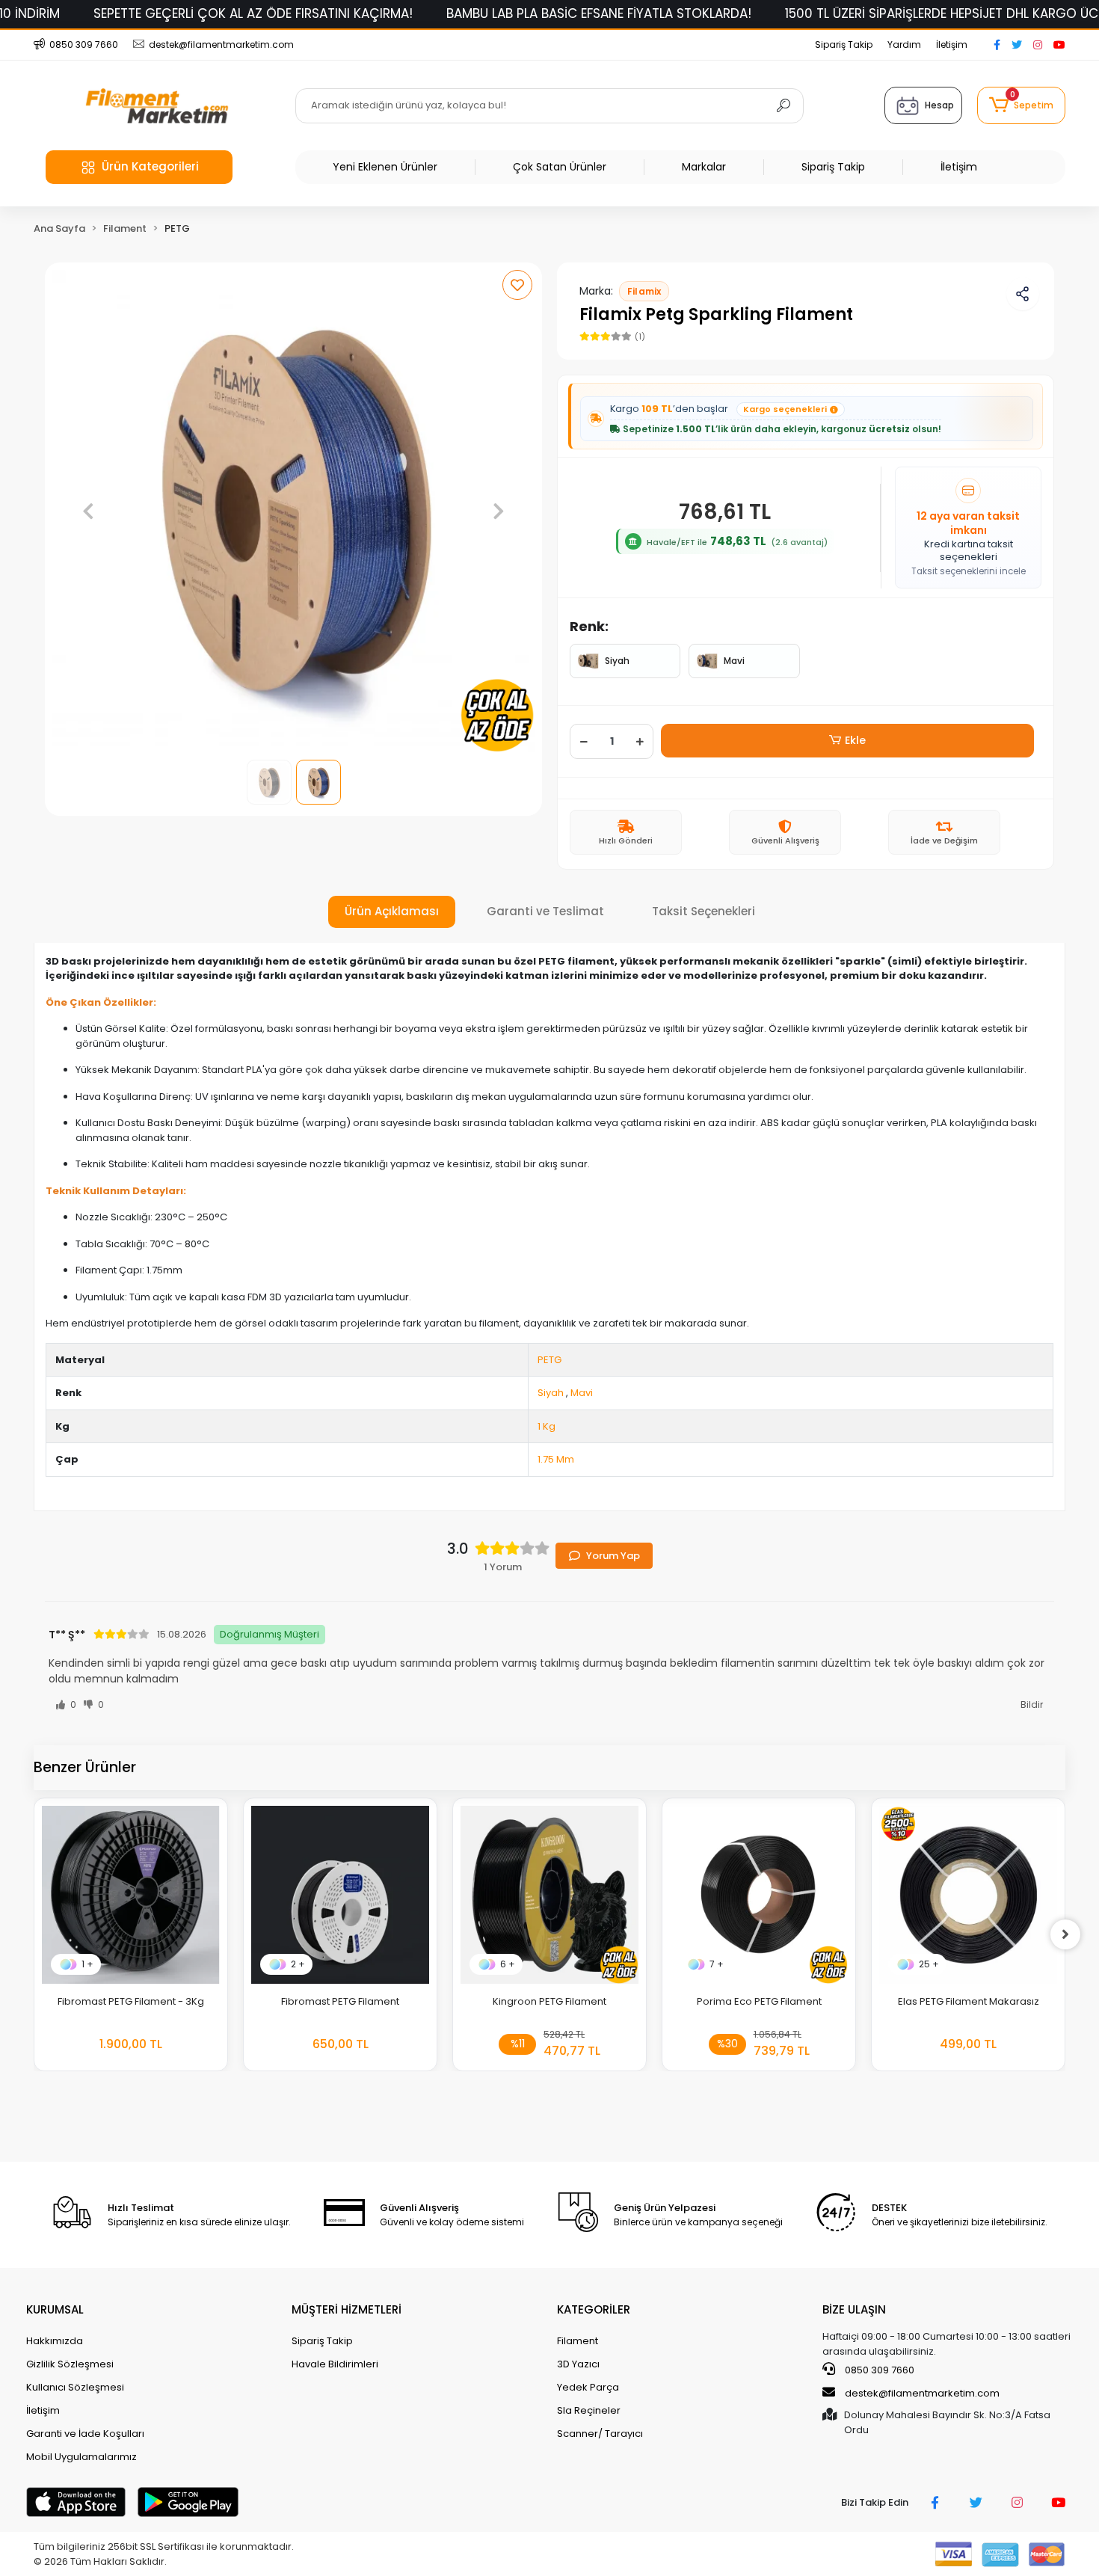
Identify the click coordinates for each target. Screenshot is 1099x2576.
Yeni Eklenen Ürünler (385, 167)
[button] (1021, 105)
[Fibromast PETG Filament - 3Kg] (131, 1895)
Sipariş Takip (844, 44)
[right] (1065, 1934)
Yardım (904, 44)
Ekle (855, 740)
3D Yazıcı (578, 2364)
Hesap (939, 105)
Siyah (617, 661)
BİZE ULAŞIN (854, 2309)
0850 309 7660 (878, 2370)
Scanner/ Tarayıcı (600, 2434)
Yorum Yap (613, 1556)
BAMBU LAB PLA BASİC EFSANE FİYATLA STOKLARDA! (599, 13)
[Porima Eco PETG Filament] (759, 1895)
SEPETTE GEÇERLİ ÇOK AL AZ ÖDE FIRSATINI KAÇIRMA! (253, 13)
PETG (549, 1360)
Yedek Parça (588, 2387)
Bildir (1032, 1704)
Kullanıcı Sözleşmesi (75, 2387)
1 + (87, 1964)
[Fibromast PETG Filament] (340, 1895)
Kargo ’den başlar (718, 409)
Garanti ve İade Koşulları (85, 2434)
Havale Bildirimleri (335, 2364)
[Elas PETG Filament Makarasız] (968, 1895)
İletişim (952, 44)
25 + (929, 1964)
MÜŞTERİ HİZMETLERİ (347, 2309)
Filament (578, 2341)
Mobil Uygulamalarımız (81, 2457)
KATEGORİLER (594, 2309)
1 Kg (547, 1426)
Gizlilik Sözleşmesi (70, 2364)
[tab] (392, 912)
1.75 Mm (556, 1459)
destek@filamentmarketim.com (922, 2393)
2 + (298, 1964)
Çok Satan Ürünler (560, 167)
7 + (717, 1964)
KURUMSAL (55, 2309)
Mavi (734, 661)
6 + (508, 1964)
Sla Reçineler (589, 2410)
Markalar (704, 167)
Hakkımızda (55, 2341)
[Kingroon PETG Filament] (549, 1895)
